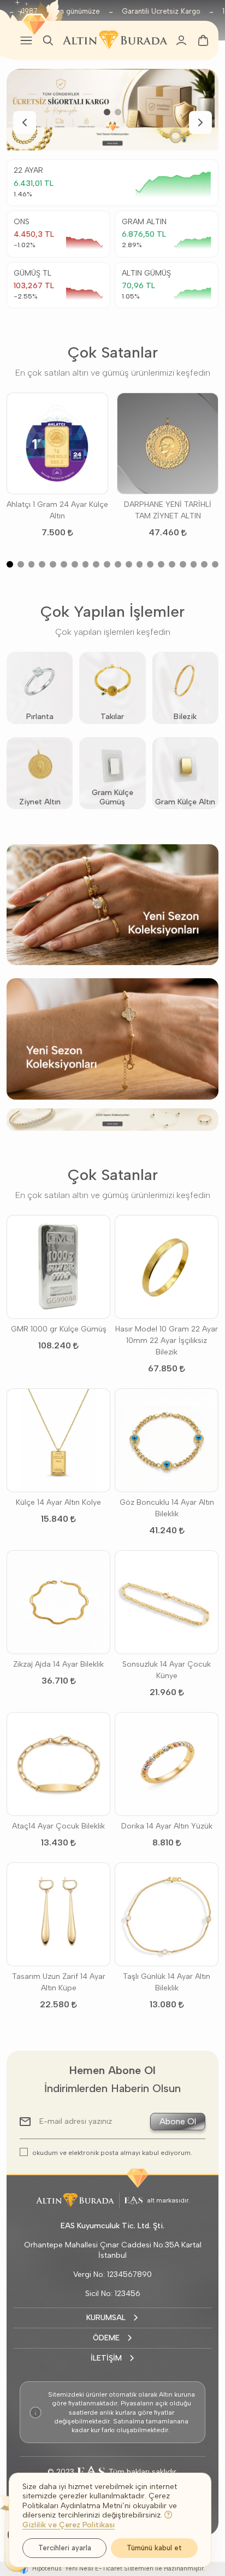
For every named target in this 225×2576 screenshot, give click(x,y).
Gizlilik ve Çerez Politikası (69, 2525)
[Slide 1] (107, 112)
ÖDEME (106, 2338)
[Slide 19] (204, 564)
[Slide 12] (129, 564)
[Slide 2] (118, 112)
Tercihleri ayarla (65, 2548)
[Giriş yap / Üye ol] (181, 40)
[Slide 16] (172, 564)
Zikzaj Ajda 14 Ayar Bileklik (58, 1664)
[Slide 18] (194, 564)
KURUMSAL (106, 2318)
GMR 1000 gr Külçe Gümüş (59, 1329)
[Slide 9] (96, 564)
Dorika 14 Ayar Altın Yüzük (167, 1826)
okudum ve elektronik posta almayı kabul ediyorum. (112, 2152)
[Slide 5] (53, 564)
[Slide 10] (107, 564)
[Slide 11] (118, 564)
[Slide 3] (32, 564)
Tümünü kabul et (154, 2548)
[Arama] (48, 40)
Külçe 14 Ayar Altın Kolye (58, 1502)
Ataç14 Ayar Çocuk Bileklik (58, 1826)
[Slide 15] (161, 564)
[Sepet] (203, 40)
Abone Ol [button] (178, 2121)
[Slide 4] (42, 564)
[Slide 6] (64, 564)
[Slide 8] (86, 564)
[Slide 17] (183, 564)
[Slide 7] (75, 564)
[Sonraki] (200, 122)
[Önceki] (25, 122)
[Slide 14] (150, 564)
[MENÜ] (26, 40)
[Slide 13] (140, 564)
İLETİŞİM (106, 2358)
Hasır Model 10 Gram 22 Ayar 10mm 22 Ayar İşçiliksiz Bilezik (167, 1340)
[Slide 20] (215, 564)
